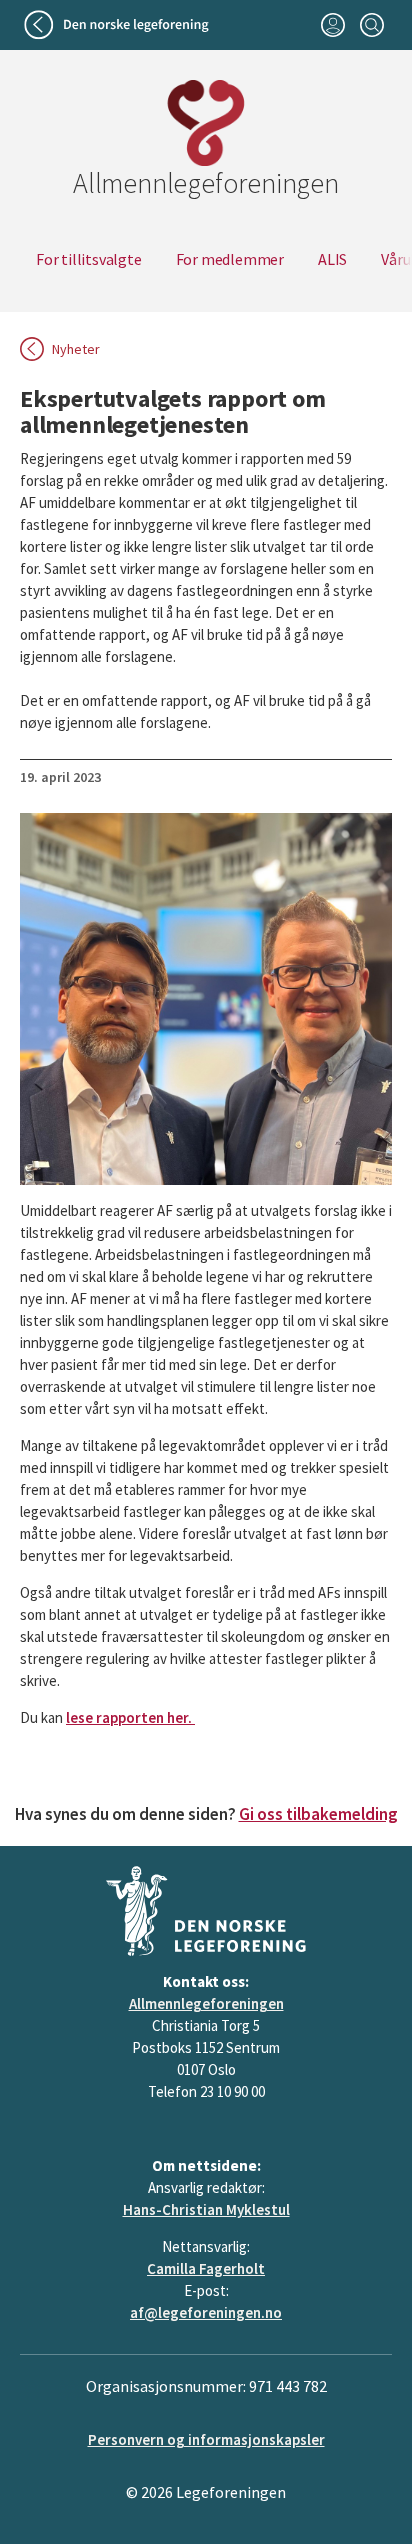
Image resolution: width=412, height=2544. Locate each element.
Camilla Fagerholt (206, 2268)
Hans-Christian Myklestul (206, 2209)
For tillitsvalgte (89, 259)
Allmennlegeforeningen (206, 2003)
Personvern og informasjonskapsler (206, 2439)
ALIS (332, 259)
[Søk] (371, 25)
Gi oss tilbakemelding (318, 1814)
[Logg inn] (332, 25)
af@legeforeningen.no (206, 2312)
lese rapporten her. (130, 1717)
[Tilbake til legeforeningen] (118, 25)
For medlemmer (230, 259)
